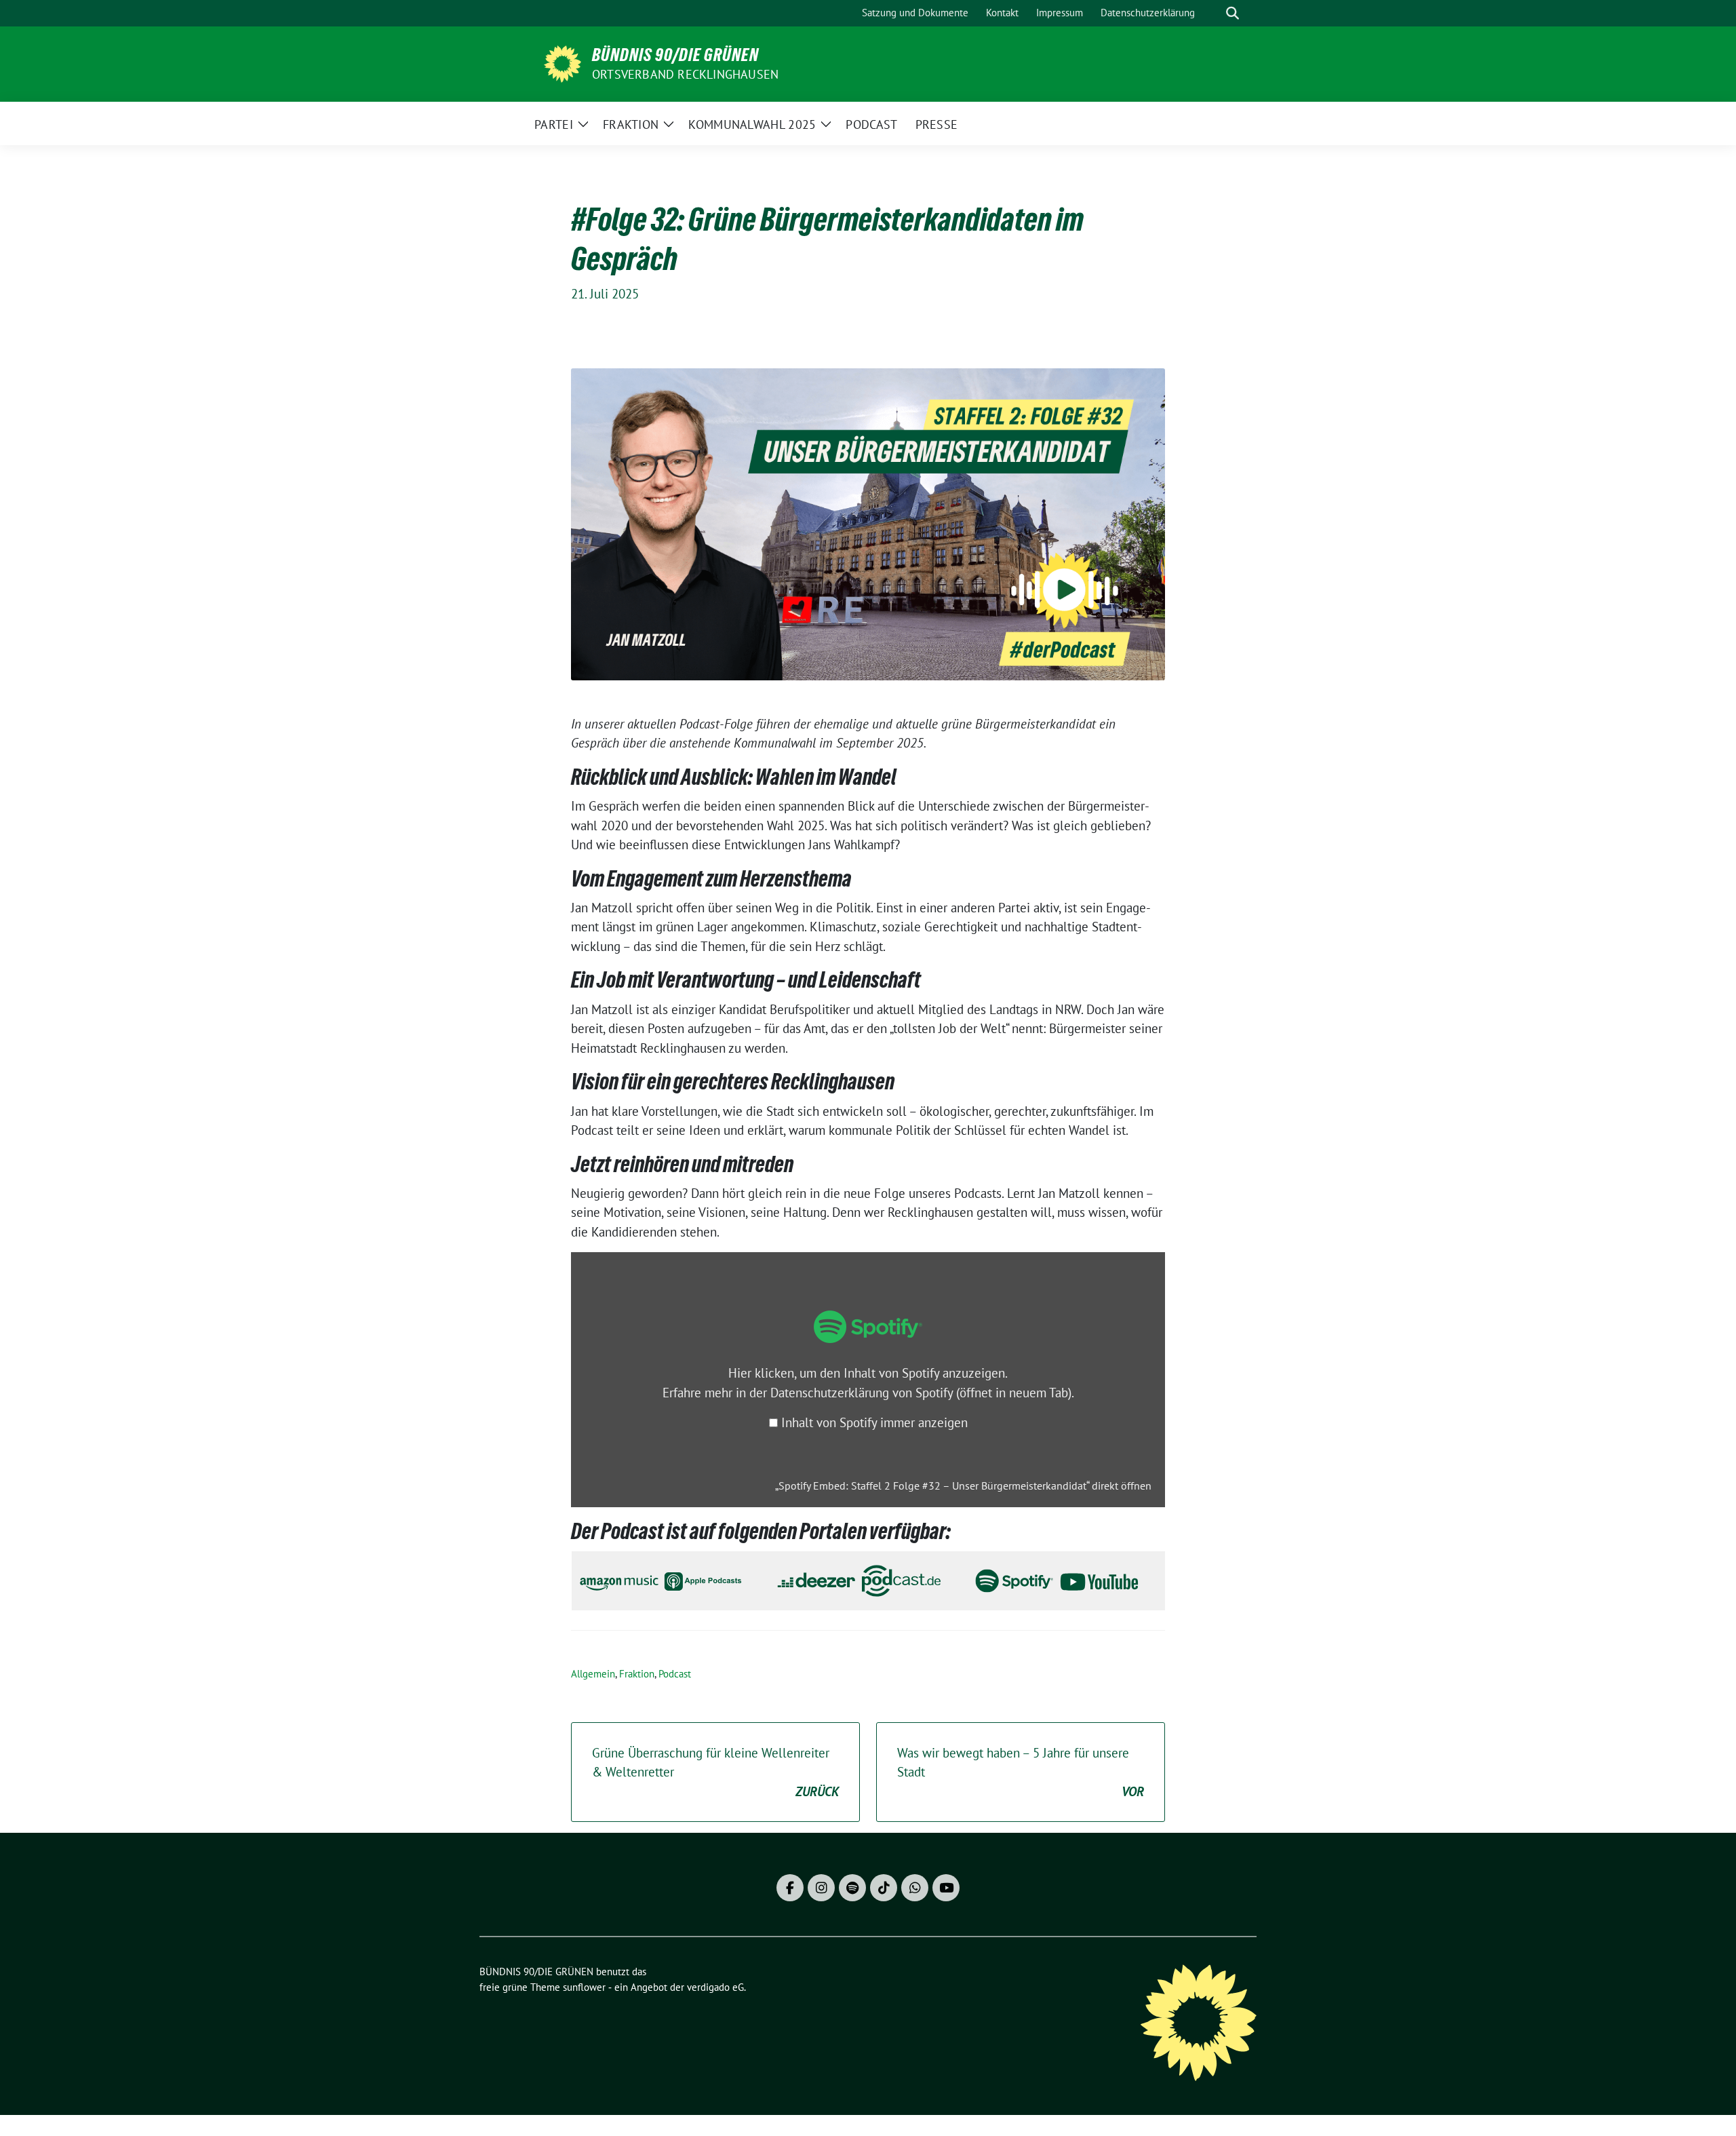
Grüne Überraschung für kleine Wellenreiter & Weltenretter (715, 1772)
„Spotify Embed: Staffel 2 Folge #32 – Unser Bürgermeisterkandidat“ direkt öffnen (963, 1486)
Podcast (675, 1674)
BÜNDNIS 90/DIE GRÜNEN (675, 55)
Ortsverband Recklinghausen (685, 74)
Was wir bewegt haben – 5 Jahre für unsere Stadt (1021, 1772)
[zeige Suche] (1232, 13)
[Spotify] (852, 1888)
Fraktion (637, 1674)
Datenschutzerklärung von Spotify (921, 1393)
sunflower (584, 1987)
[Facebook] (790, 1888)
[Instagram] (821, 1888)
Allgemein (593, 1674)
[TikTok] (884, 1888)
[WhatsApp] (915, 1888)
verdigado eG (715, 1987)
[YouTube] (946, 1888)
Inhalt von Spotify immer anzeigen (874, 1422)
